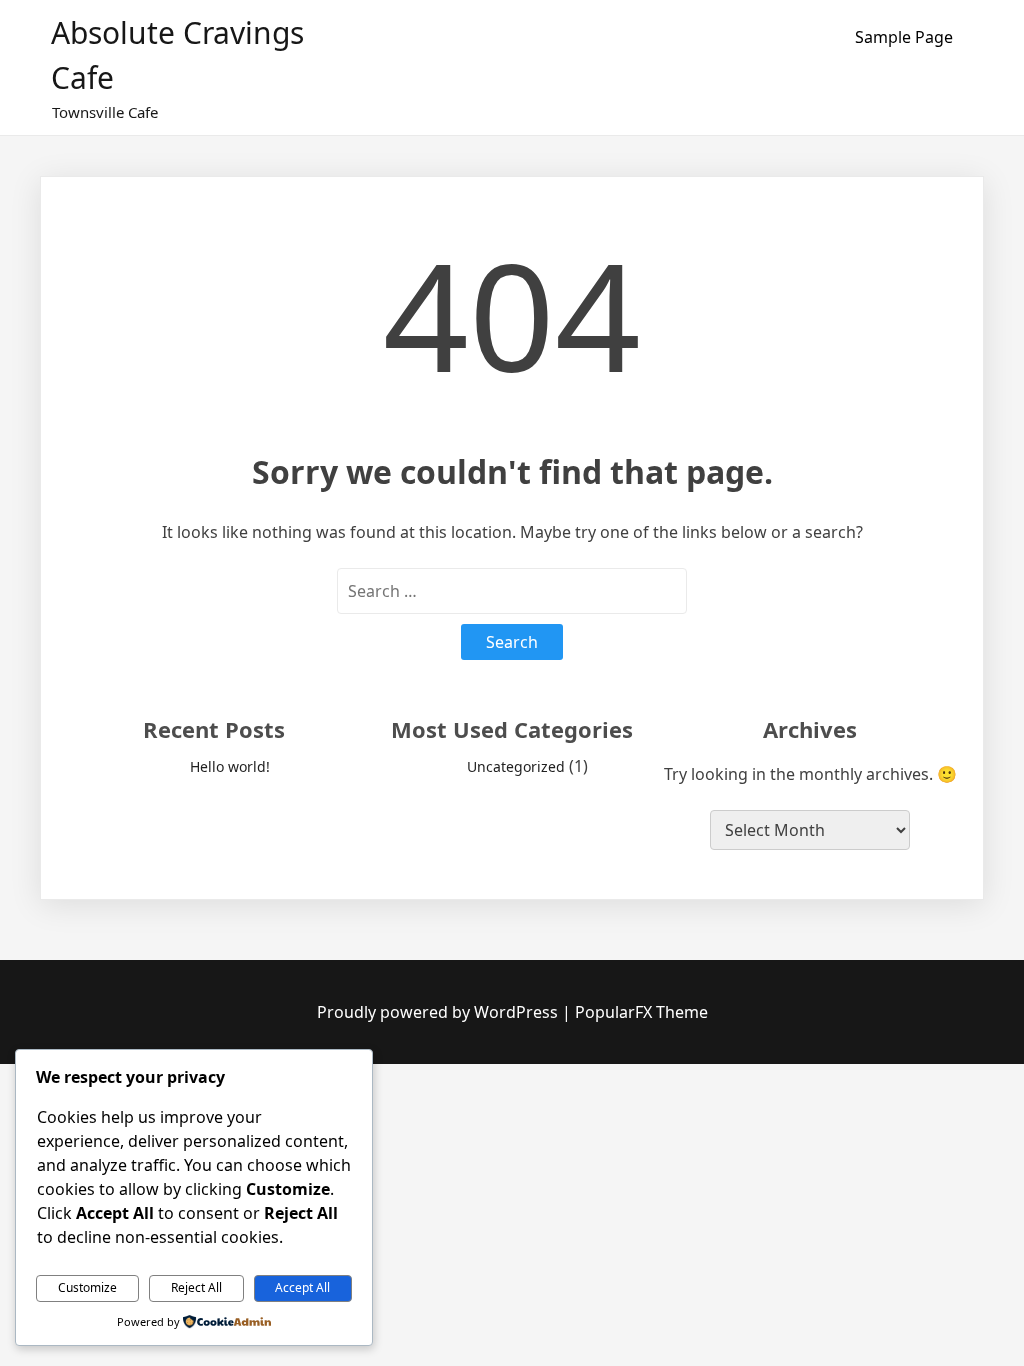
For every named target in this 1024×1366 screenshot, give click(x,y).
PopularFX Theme (641, 1012)
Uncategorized (516, 766)
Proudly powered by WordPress (439, 1012)
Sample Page (904, 37)
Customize (87, 1287)
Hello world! (230, 766)
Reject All (196, 1287)
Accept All (302, 1287)
